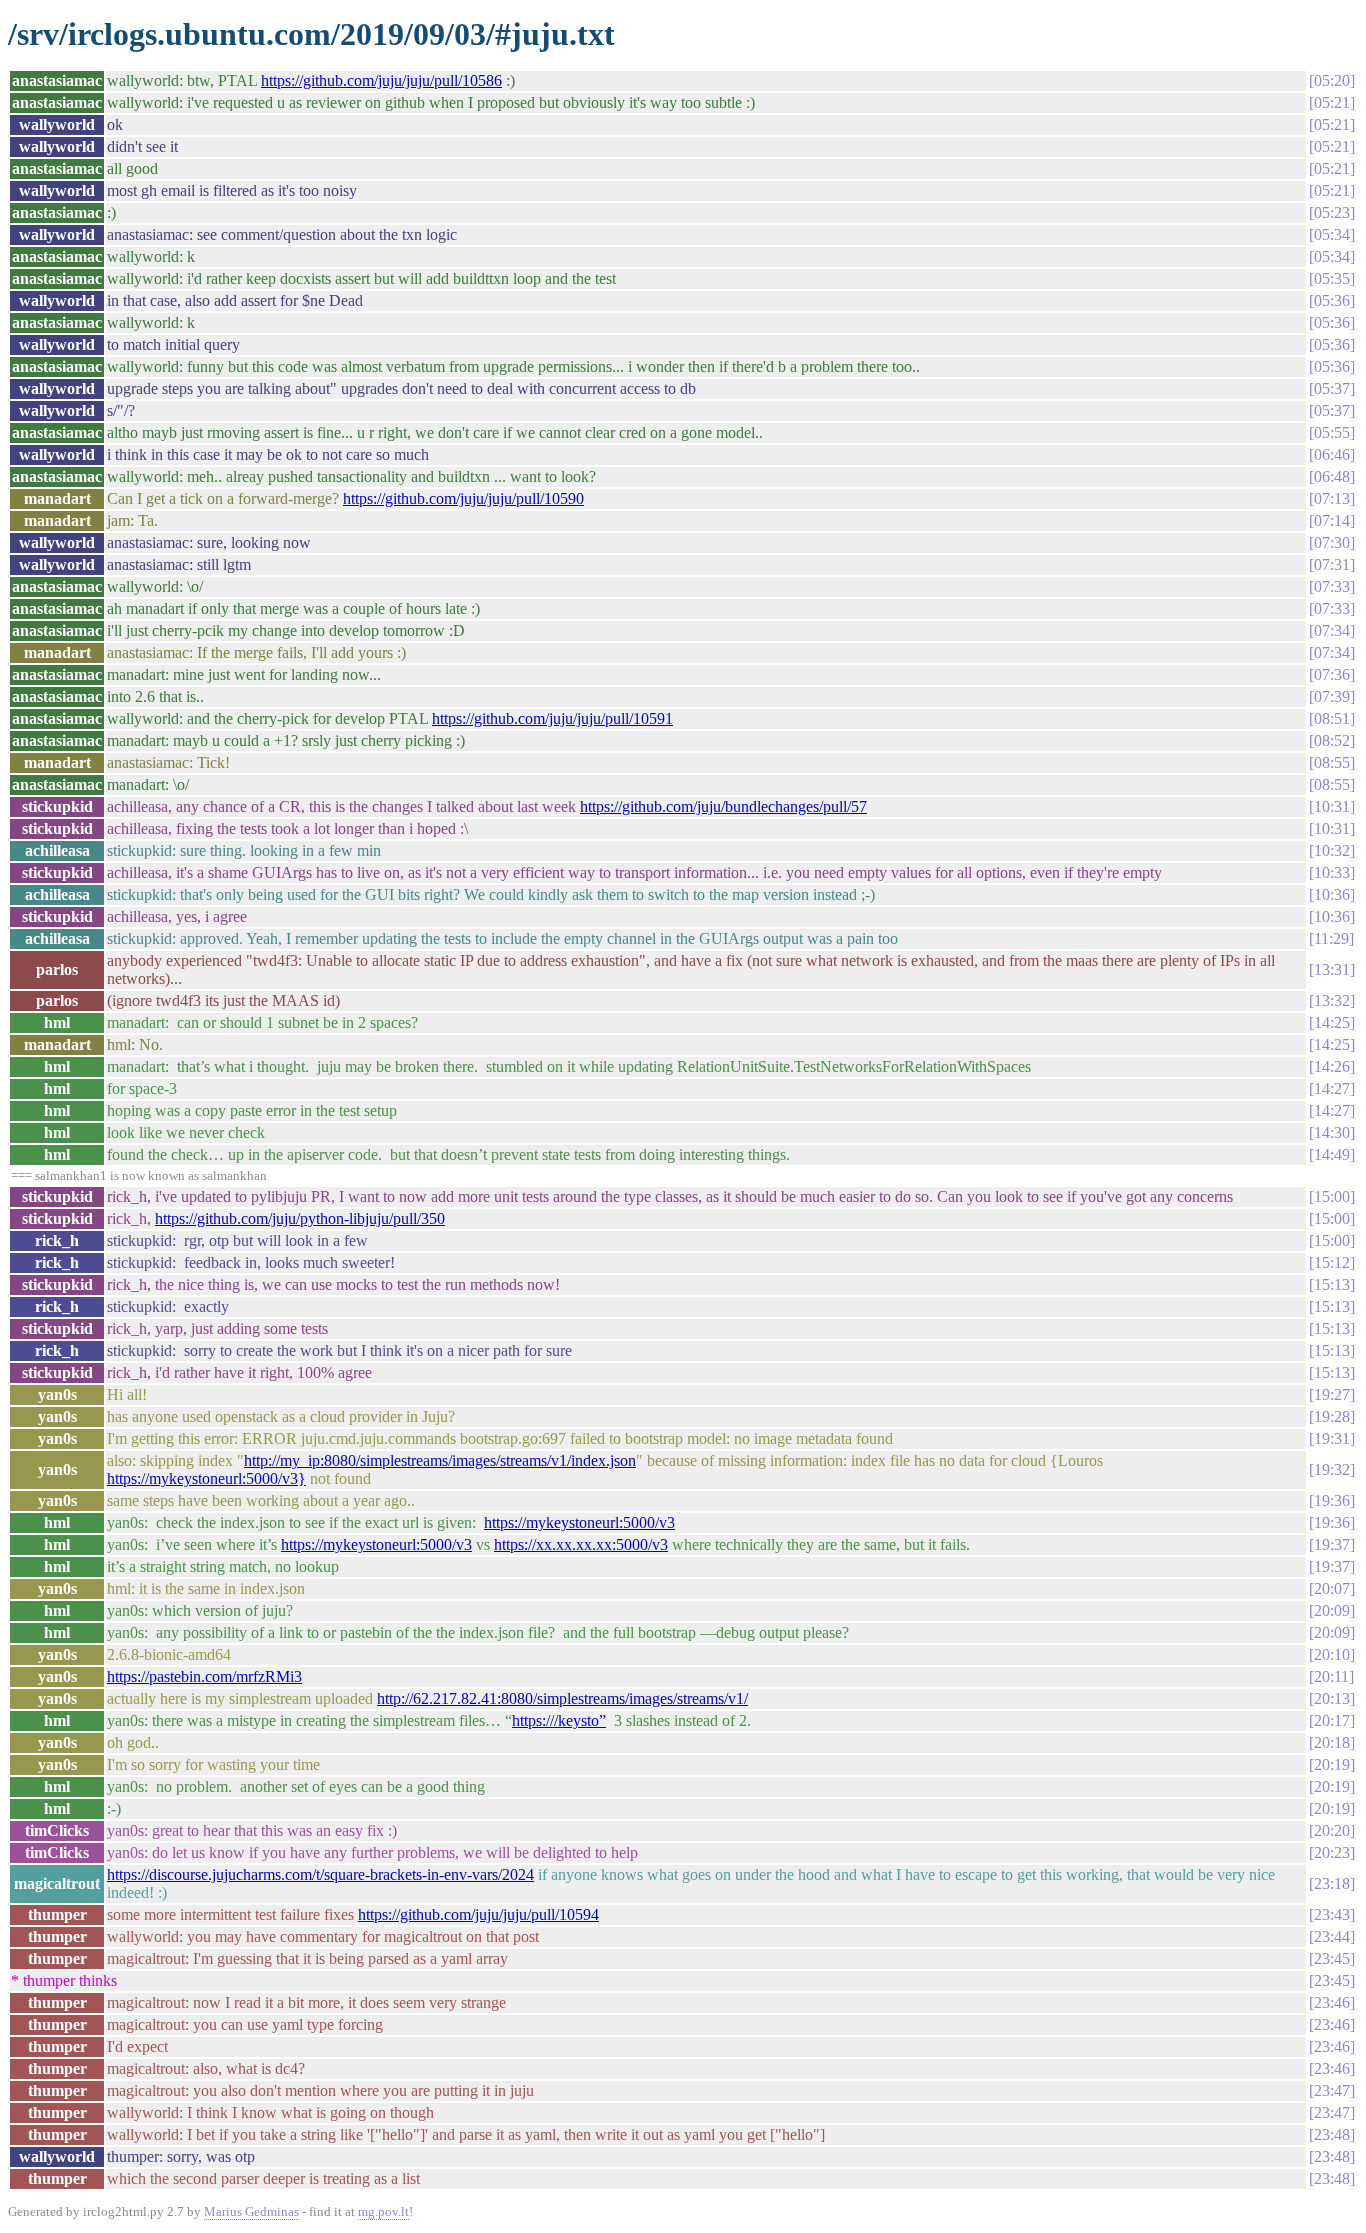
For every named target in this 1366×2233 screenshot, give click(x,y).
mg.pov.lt (383, 2211)
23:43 (1332, 1914)
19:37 (1332, 1544)
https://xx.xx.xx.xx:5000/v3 (581, 1544)
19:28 (1332, 1416)
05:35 (1332, 278)
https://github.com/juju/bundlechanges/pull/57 (723, 806)
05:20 (1332, 80)
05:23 (1332, 212)
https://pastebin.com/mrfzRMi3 (204, 1676)
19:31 (1332, 1438)
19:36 (1332, 1500)
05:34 (1332, 234)
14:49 (1332, 1154)
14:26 (1332, 1066)
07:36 (1332, 674)
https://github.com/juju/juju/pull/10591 (552, 718)
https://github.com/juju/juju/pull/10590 (463, 498)
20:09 (1332, 1610)
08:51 (1332, 718)
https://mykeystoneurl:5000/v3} (206, 1478)
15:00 (1332, 1196)
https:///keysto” (559, 1720)
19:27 (1332, 1394)
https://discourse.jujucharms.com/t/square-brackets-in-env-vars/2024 (320, 1874)
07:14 (1332, 520)
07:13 (1332, 498)
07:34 (1332, 630)
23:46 (1332, 2002)
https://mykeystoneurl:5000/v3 (579, 1522)
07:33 (1332, 586)
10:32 (1332, 850)
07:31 (1332, 564)
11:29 (1331, 938)
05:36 (1332, 300)
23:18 (1332, 1883)
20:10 (1332, 1654)
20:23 (1332, 1852)
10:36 (1332, 894)
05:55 (1332, 432)
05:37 (1332, 388)
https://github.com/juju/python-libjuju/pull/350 (300, 1218)
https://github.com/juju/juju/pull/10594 (478, 1914)
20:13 (1332, 1698)
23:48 (1332, 2134)
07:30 (1332, 542)
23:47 (1332, 2090)
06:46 (1332, 454)
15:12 (1332, 1262)
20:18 (1332, 1742)
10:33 (1332, 872)
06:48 (1332, 476)
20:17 (1332, 1720)
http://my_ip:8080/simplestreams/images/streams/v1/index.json (440, 1460)
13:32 (1332, 1000)
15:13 (1332, 1284)
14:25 (1332, 1022)
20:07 (1332, 1588)
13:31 (1332, 969)
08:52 (1332, 740)
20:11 (1331, 1676)
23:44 (1332, 1936)
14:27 (1332, 1088)
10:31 (1332, 806)
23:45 (1332, 1958)
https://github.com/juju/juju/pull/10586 (381, 80)
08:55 (1332, 762)
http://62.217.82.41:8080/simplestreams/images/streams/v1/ (562, 1698)
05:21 (1332, 102)
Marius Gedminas (251, 2211)
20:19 (1332, 1764)
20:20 (1332, 1830)
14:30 (1332, 1132)
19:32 (1332, 1469)
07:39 (1332, 696)
